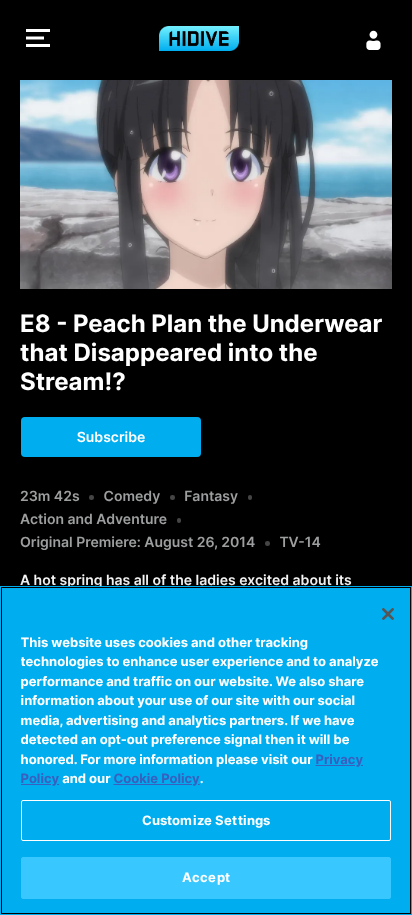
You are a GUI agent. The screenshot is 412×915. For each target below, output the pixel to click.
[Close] (388, 614)
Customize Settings (206, 820)
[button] (38, 40)
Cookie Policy (157, 779)
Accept (206, 877)
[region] (206, 750)
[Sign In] (374, 40)
